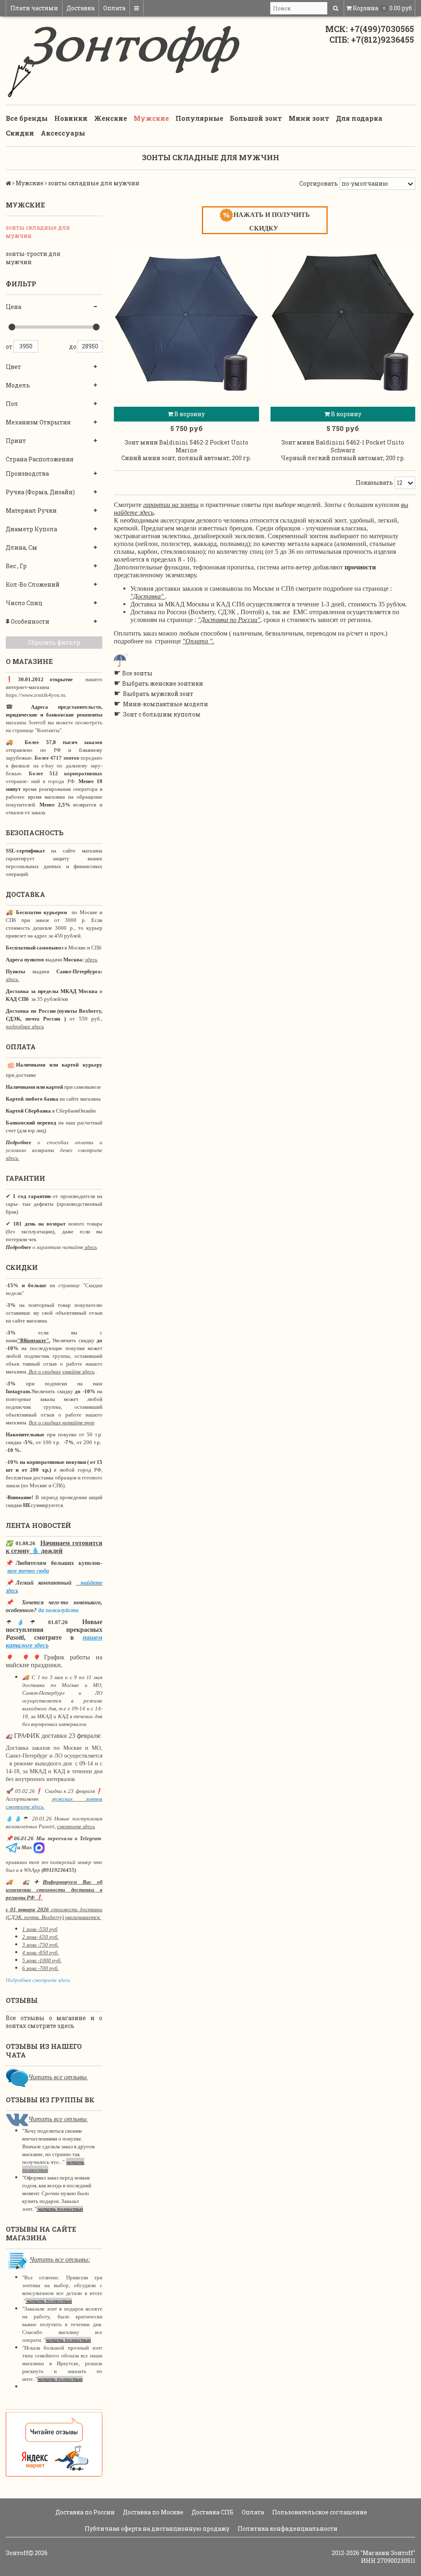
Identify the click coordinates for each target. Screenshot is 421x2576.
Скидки (20, 133)
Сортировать (319, 183)
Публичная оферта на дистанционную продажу (156, 2529)
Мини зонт (309, 118)
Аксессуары (63, 133)
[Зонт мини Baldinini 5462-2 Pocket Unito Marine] (186, 318)
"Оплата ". (198, 641)
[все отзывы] (54, 2444)
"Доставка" (147, 596)
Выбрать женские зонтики (163, 683)
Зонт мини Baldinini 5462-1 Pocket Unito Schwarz (343, 446)
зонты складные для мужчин (38, 232)
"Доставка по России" (229, 620)
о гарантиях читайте (58, 1247)
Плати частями (34, 8)
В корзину (189, 414)
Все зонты (137, 673)
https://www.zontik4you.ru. (36, 695)
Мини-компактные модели (165, 704)
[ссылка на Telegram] (12, 1847)
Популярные (199, 118)
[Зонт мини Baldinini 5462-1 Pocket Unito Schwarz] (343, 318)
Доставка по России (84, 2512)
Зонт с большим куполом (162, 714)
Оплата (114, 8)
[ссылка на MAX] (39, 1847)
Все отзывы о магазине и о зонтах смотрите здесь (54, 2022)
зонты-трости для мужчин (33, 258)
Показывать (374, 483)
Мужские (151, 118)
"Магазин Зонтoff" (388, 2553)
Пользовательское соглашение (319, 2512)
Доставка (81, 8)
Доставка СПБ (212, 2512)
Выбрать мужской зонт (158, 694)
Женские (111, 118)
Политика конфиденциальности (287, 2529)
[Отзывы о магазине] (17, 2077)
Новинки (71, 118)
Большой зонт (256, 118)
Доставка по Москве (153, 2512)
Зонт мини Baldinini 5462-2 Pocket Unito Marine (186, 446)
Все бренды (27, 118)
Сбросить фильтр (54, 642)
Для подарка (359, 118)
